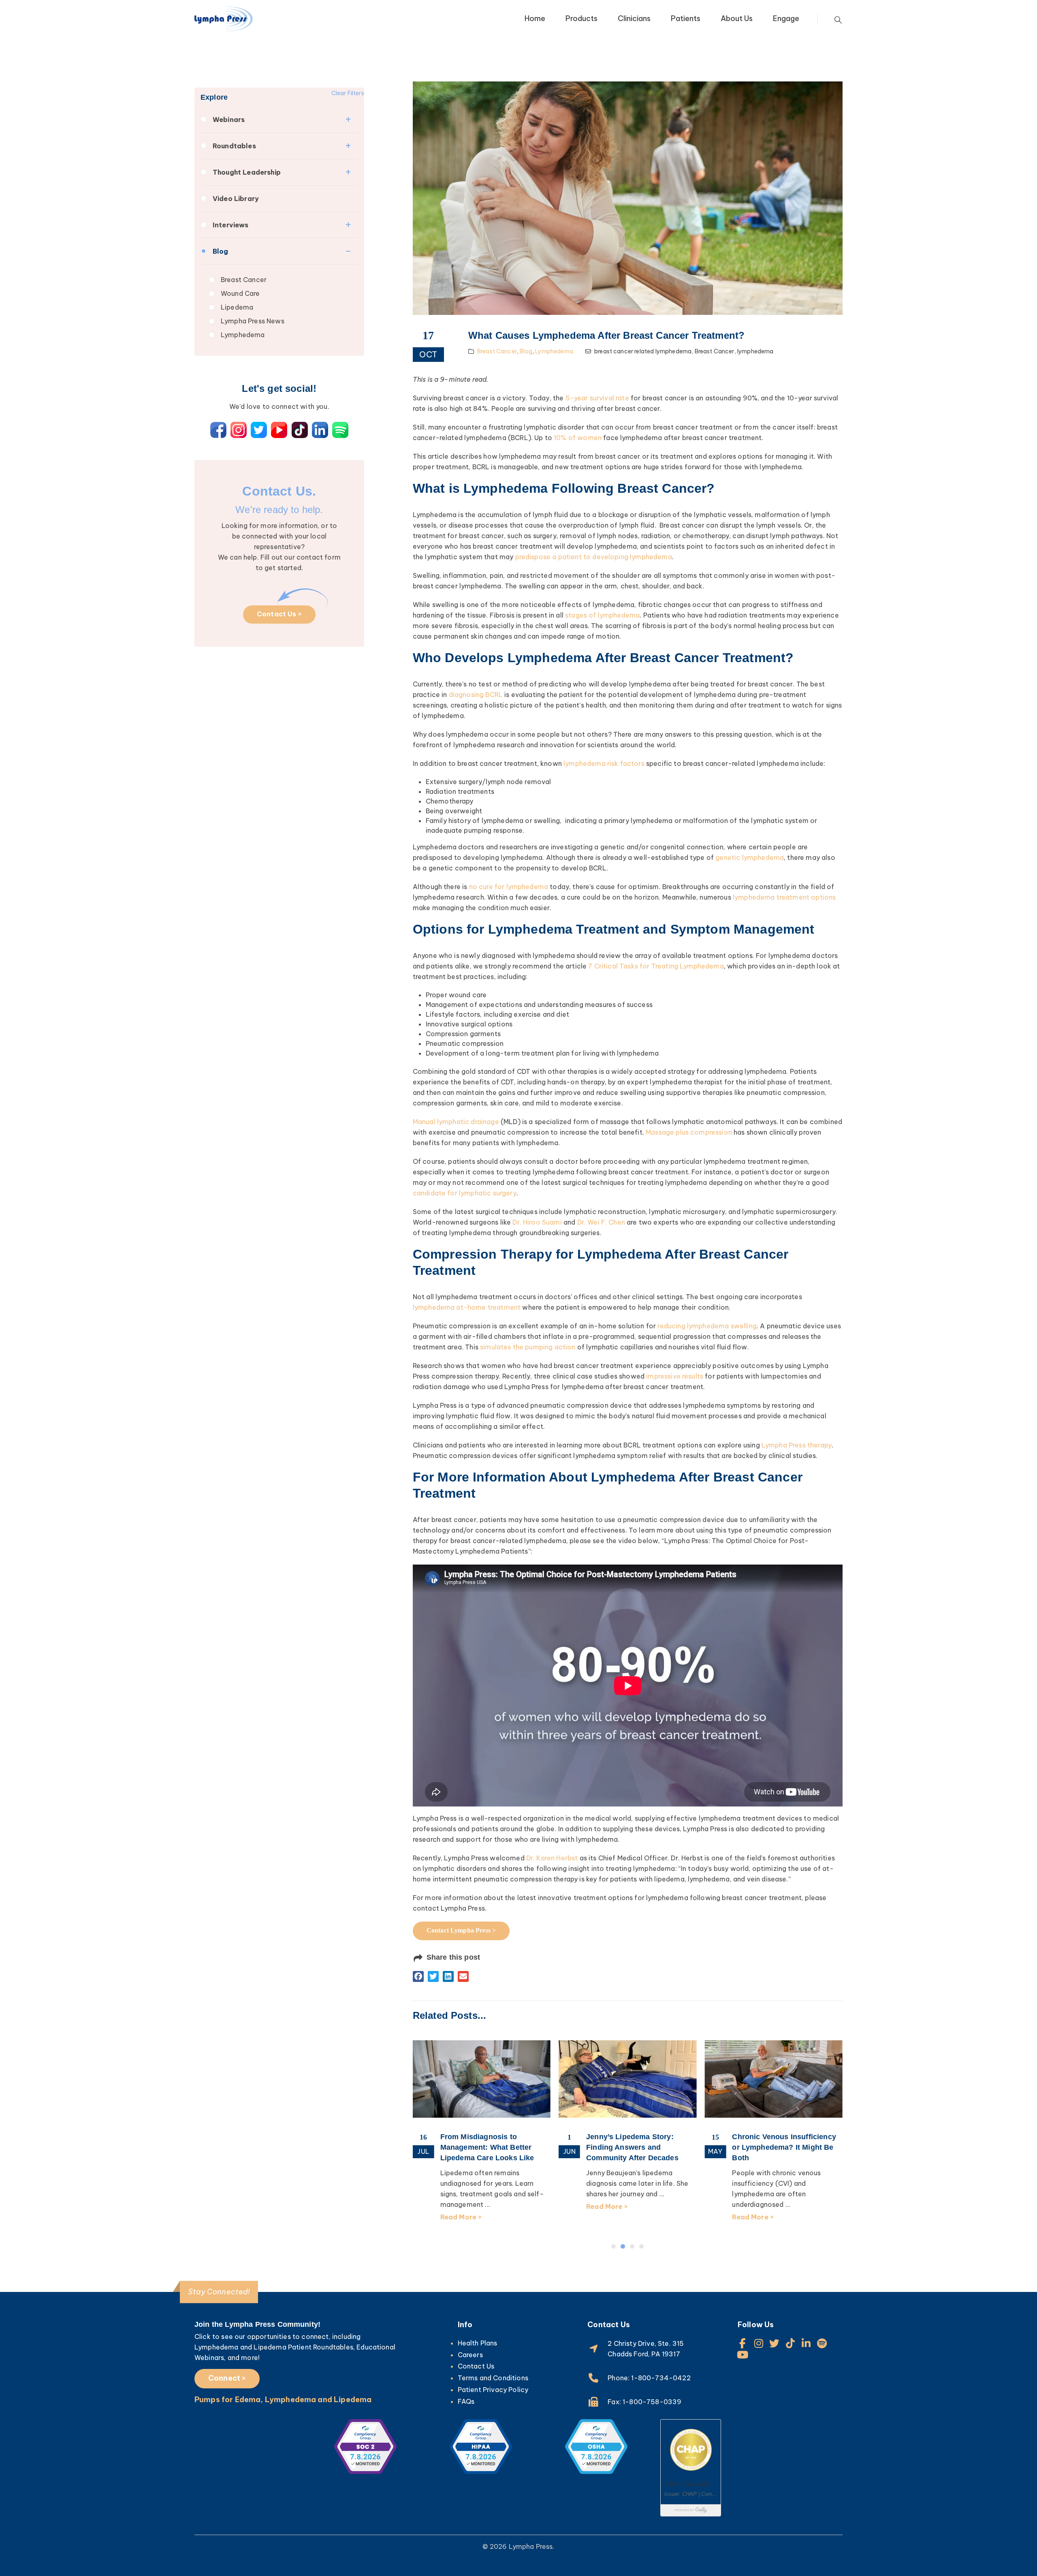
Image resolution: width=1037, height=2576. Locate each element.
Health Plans (478, 2343)
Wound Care (240, 293)
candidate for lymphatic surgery (465, 1193)
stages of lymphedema (602, 615)
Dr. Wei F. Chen (601, 1222)
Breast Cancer (244, 280)
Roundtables (234, 146)
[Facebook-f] (743, 2343)
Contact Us (476, 2366)
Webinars (229, 120)
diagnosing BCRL (476, 695)
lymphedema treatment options (784, 897)
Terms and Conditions (493, 2378)
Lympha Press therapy (797, 1445)
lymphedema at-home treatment (467, 1307)
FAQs (466, 2401)
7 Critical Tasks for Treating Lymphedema (656, 966)
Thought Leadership (247, 172)
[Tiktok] (791, 2343)
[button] (418, 1976)
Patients (686, 18)
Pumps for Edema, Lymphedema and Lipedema (283, 2400)
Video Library (236, 199)
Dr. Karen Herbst (552, 1858)
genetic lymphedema (750, 857)
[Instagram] (759, 2343)
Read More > (461, 2206)
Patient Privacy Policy (493, 2390)
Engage (786, 18)
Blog (221, 251)
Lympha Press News (253, 321)
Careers (470, 2355)
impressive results (675, 1376)
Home (535, 18)
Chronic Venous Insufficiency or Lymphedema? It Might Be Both (638, 2147)
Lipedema (237, 307)
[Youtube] (743, 2355)
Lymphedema (243, 335)
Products (581, 18)
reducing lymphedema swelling (707, 1326)
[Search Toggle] (838, 20)
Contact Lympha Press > (461, 1930)
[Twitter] (774, 2343)
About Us (737, 18)
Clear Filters (348, 93)
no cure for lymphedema (509, 887)
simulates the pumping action (528, 1347)
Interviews (231, 225)
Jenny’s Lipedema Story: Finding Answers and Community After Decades (486, 2147)
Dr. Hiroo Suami (537, 1222)
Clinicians (634, 18)
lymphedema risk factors (604, 763)
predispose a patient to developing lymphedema (594, 557)
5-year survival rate (597, 398)
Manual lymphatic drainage (456, 1122)
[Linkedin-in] (806, 2343)
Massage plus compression (689, 1132)
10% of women (578, 438)
